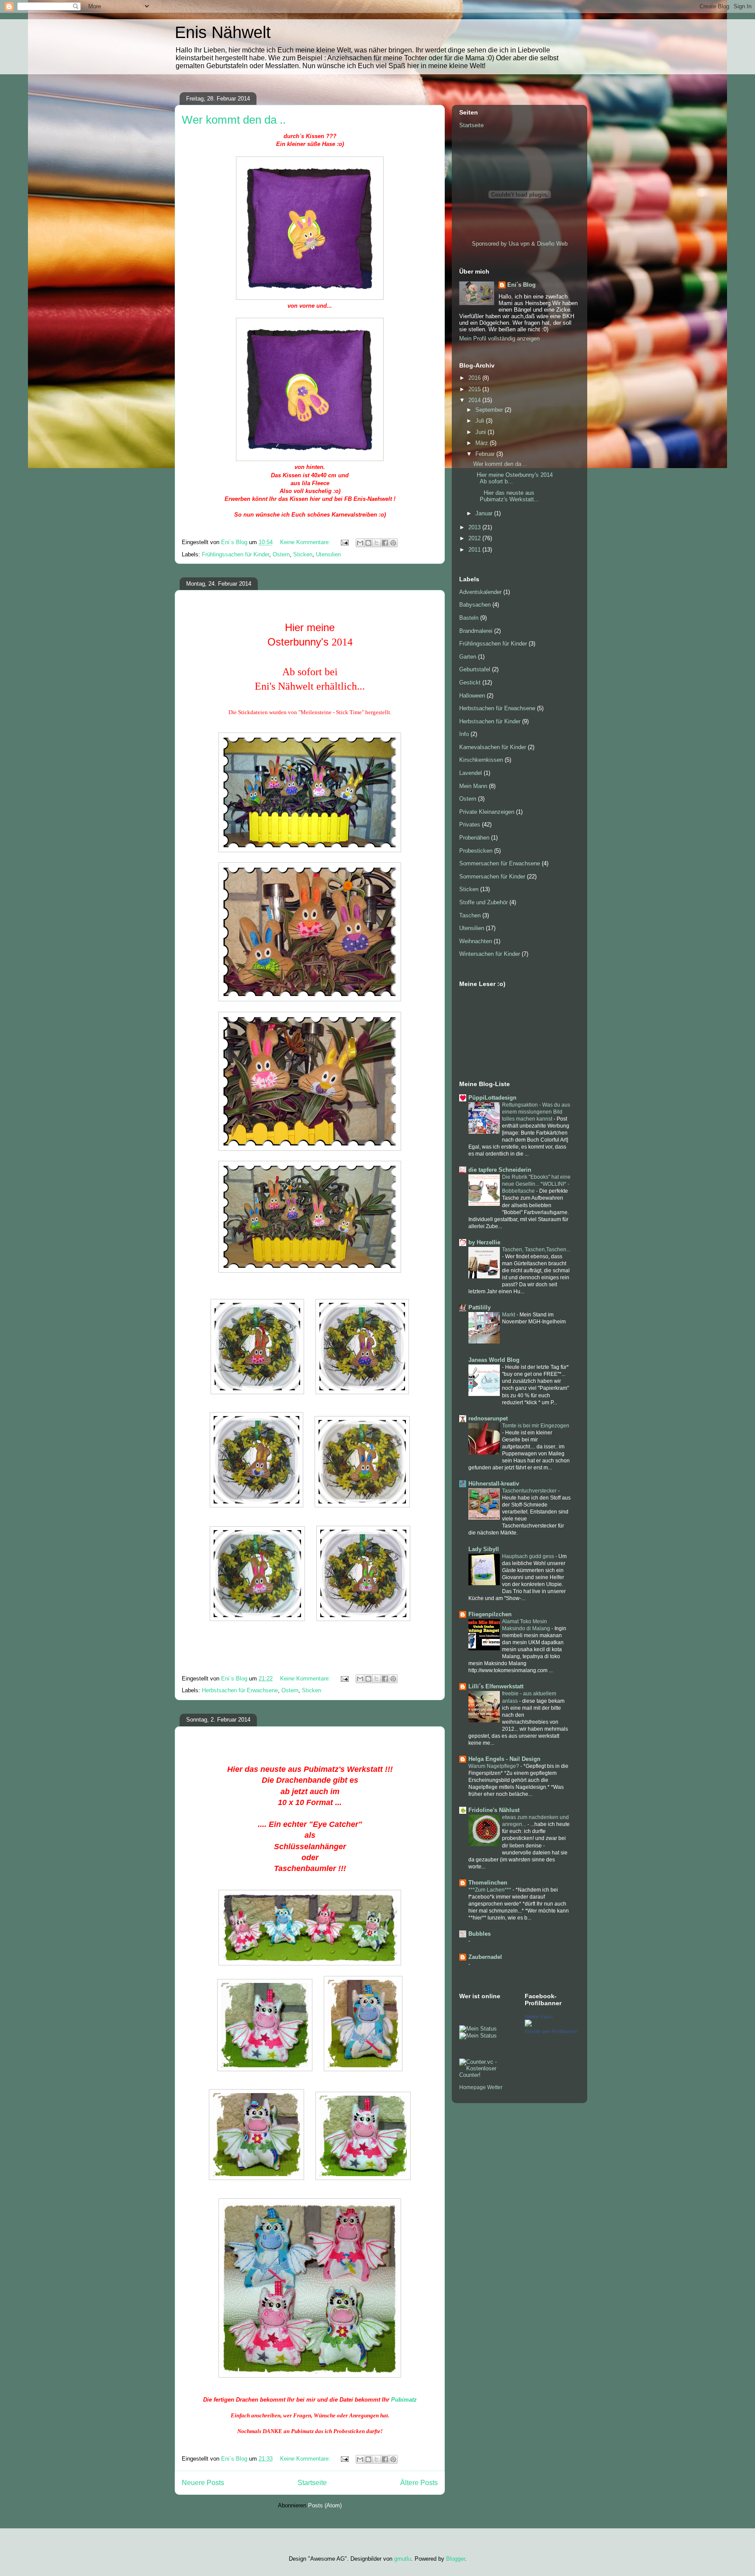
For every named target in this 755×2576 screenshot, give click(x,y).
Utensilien (328, 554)
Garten (468, 657)
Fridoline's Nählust (494, 1810)
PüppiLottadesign (492, 1098)
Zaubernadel (485, 1957)
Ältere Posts (419, 2483)
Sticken (303, 554)
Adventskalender (480, 592)
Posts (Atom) (325, 2505)
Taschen (470, 915)
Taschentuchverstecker (530, 1491)
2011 (475, 550)
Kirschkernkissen (481, 760)
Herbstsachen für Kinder (490, 721)
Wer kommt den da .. (234, 120)
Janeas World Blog (494, 1360)
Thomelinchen (488, 1883)
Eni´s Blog (521, 285)
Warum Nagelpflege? (494, 1766)
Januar (485, 513)
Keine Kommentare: (306, 542)
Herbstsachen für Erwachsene (240, 1690)
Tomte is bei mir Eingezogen (536, 1426)
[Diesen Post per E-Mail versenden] (360, 543)
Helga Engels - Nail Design (504, 1759)
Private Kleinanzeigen (487, 812)
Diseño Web (552, 244)
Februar (486, 454)
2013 (475, 527)
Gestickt (470, 682)
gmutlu (403, 2559)
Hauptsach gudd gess (529, 1556)
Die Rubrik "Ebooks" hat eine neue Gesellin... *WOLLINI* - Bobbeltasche (536, 1184)
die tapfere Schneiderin (500, 1170)
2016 (475, 378)
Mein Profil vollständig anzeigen (499, 338)
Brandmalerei (476, 631)
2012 (475, 538)
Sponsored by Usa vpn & (504, 244)
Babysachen (475, 605)
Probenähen (474, 838)
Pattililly (480, 1307)
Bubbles (480, 1934)
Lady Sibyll (484, 1549)
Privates (470, 825)
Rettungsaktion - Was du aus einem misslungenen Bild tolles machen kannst (536, 1112)
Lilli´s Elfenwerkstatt (496, 1686)
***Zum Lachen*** (490, 1890)
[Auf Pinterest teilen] (393, 543)
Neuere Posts (203, 2483)
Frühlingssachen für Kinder (236, 554)
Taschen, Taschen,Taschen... (536, 1250)
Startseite (312, 2483)
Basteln (469, 618)
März (483, 443)
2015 (475, 389)
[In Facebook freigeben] (385, 543)
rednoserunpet (488, 1418)
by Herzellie (484, 1242)
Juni (481, 432)
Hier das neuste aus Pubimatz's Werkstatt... (506, 496)
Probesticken (476, 851)
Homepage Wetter (481, 2087)
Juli (481, 421)
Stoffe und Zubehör (483, 902)
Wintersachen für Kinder (490, 954)
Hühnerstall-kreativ (494, 1484)
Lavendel (471, 773)
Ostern (281, 554)
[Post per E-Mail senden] (344, 542)
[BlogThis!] (368, 543)
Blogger (455, 2559)
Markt (509, 1315)
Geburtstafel (475, 669)
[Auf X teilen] (377, 543)
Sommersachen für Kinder (492, 877)
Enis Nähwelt (223, 32)
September (490, 410)
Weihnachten (476, 941)
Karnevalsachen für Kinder (493, 747)
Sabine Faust (539, 2017)
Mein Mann (473, 786)
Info (464, 734)
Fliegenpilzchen (490, 1614)
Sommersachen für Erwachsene (500, 863)
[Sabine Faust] (528, 2025)
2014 (475, 400)
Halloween (472, 696)
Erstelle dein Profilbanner (551, 2031)
